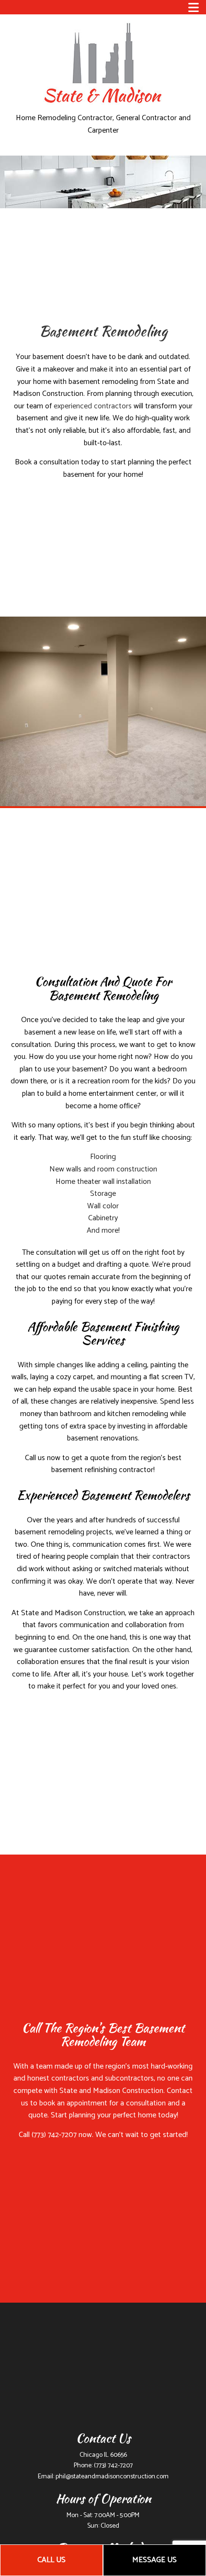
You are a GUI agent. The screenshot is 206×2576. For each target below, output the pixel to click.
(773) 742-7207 (113, 2466)
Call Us (51, 2560)
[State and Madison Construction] (103, 61)
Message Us (154, 2560)
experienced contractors (93, 406)
